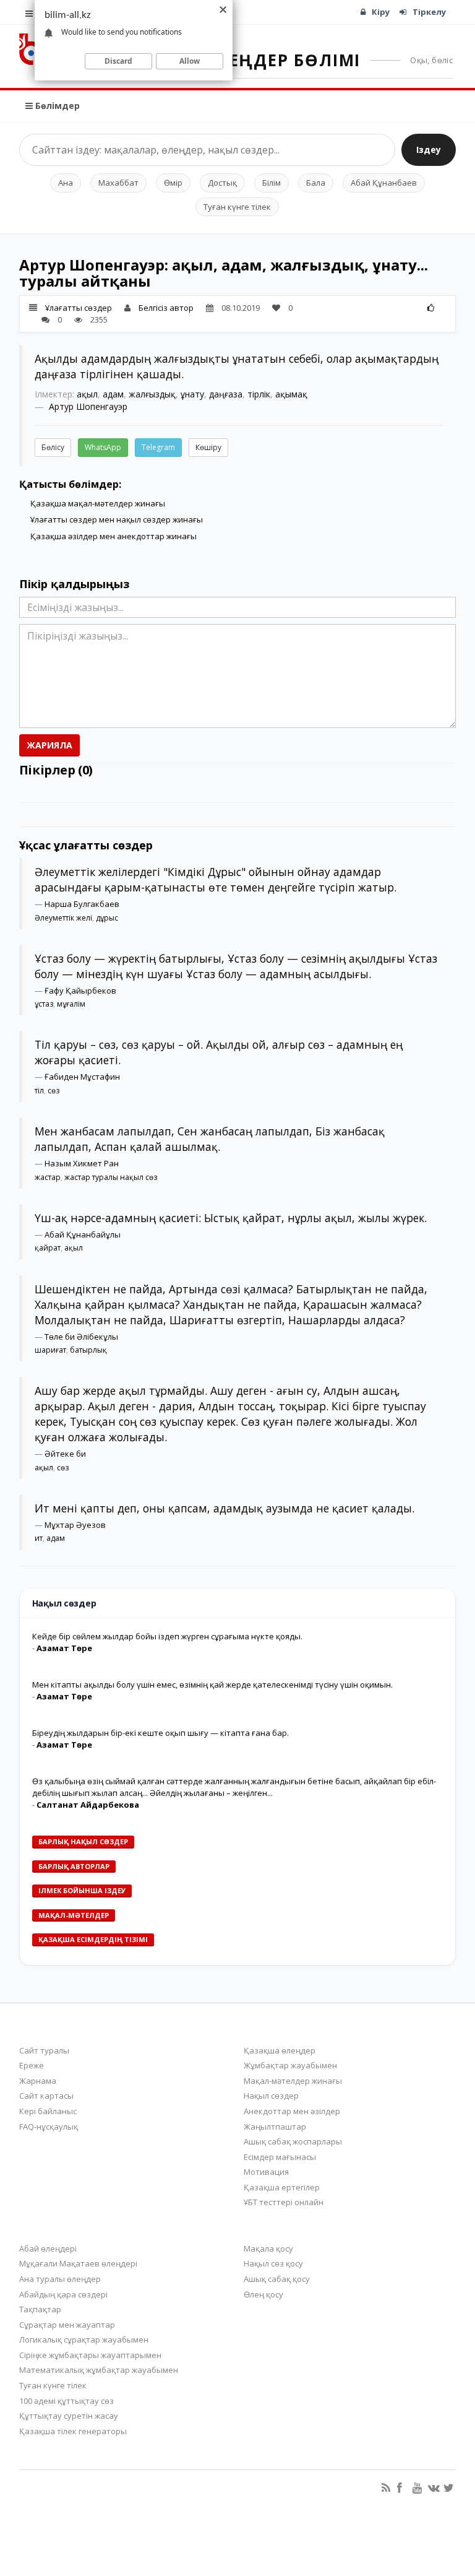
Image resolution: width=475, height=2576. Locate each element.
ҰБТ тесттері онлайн (284, 2202)
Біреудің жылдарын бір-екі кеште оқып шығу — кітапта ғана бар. (160, 1733)
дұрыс (107, 918)
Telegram (158, 447)
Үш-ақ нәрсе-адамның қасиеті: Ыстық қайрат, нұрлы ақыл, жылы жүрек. (231, 1218)
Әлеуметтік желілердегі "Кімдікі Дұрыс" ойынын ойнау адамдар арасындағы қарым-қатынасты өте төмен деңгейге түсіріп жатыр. (216, 879)
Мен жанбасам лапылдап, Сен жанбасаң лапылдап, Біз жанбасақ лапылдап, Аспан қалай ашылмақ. (210, 1139)
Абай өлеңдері (48, 2249)
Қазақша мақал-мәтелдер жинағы (98, 503)
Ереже (32, 2065)
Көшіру (208, 447)
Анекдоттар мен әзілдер (292, 2111)
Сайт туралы (44, 2050)
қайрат (48, 1248)
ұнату (192, 394)
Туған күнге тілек (237, 207)
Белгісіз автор (166, 308)
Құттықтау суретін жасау (69, 2416)
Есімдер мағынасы (280, 2157)
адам (113, 394)
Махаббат (118, 183)
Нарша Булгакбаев (82, 904)
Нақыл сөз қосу (273, 2263)
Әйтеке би (65, 1454)
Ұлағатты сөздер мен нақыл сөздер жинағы (117, 519)
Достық (222, 183)
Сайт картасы (46, 2096)
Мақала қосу (268, 2249)
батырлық (88, 1350)
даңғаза (226, 394)
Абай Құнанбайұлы (83, 1234)
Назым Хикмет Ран (82, 1163)
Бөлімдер (56, 106)
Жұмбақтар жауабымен (290, 2065)
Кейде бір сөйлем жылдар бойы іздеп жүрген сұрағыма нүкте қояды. (167, 1636)
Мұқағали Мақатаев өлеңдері (78, 2263)
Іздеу (429, 150)
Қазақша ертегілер (282, 2187)
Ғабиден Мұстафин (82, 1077)
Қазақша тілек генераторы (73, 2431)
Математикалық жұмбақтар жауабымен (99, 2370)
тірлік (259, 394)
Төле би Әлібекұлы (81, 1337)
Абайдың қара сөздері (63, 2294)
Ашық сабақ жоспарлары (293, 2141)
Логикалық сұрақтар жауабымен (84, 2340)
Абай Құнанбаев (384, 183)
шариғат (50, 1350)
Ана (66, 183)
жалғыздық (152, 394)
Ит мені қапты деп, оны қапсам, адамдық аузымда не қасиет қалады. (225, 1508)
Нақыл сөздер (271, 2096)
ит (39, 1538)
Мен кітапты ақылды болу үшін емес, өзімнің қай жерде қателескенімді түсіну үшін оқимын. (212, 1685)
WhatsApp (103, 447)
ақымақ (291, 394)
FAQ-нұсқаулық (49, 2127)
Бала (316, 183)
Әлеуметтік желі (63, 918)
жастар (48, 1177)
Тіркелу (429, 12)
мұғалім (71, 1004)
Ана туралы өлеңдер (60, 2279)
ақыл (87, 394)
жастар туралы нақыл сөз (111, 1177)
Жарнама (38, 2081)
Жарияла (49, 745)
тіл (39, 1091)
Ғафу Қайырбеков (80, 991)
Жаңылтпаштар (275, 2127)
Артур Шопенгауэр (88, 406)
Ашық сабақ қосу (277, 2279)
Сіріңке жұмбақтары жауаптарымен (90, 2355)
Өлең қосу (263, 2294)
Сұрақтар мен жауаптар (67, 2325)
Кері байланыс (48, 2111)
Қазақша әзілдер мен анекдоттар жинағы (113, 536)
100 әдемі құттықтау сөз (66, 2401)
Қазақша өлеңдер (280, 2050)
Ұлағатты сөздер (79, 308)
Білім (272, 183)
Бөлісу (53, 447)
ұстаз (44, 1004)
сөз (53, 1091)
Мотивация (266, 2172)
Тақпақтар (40, 2309)
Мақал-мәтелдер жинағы (293, 2081)
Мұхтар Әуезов (75, 1525)
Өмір (173, 183)
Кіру (381, 12)
